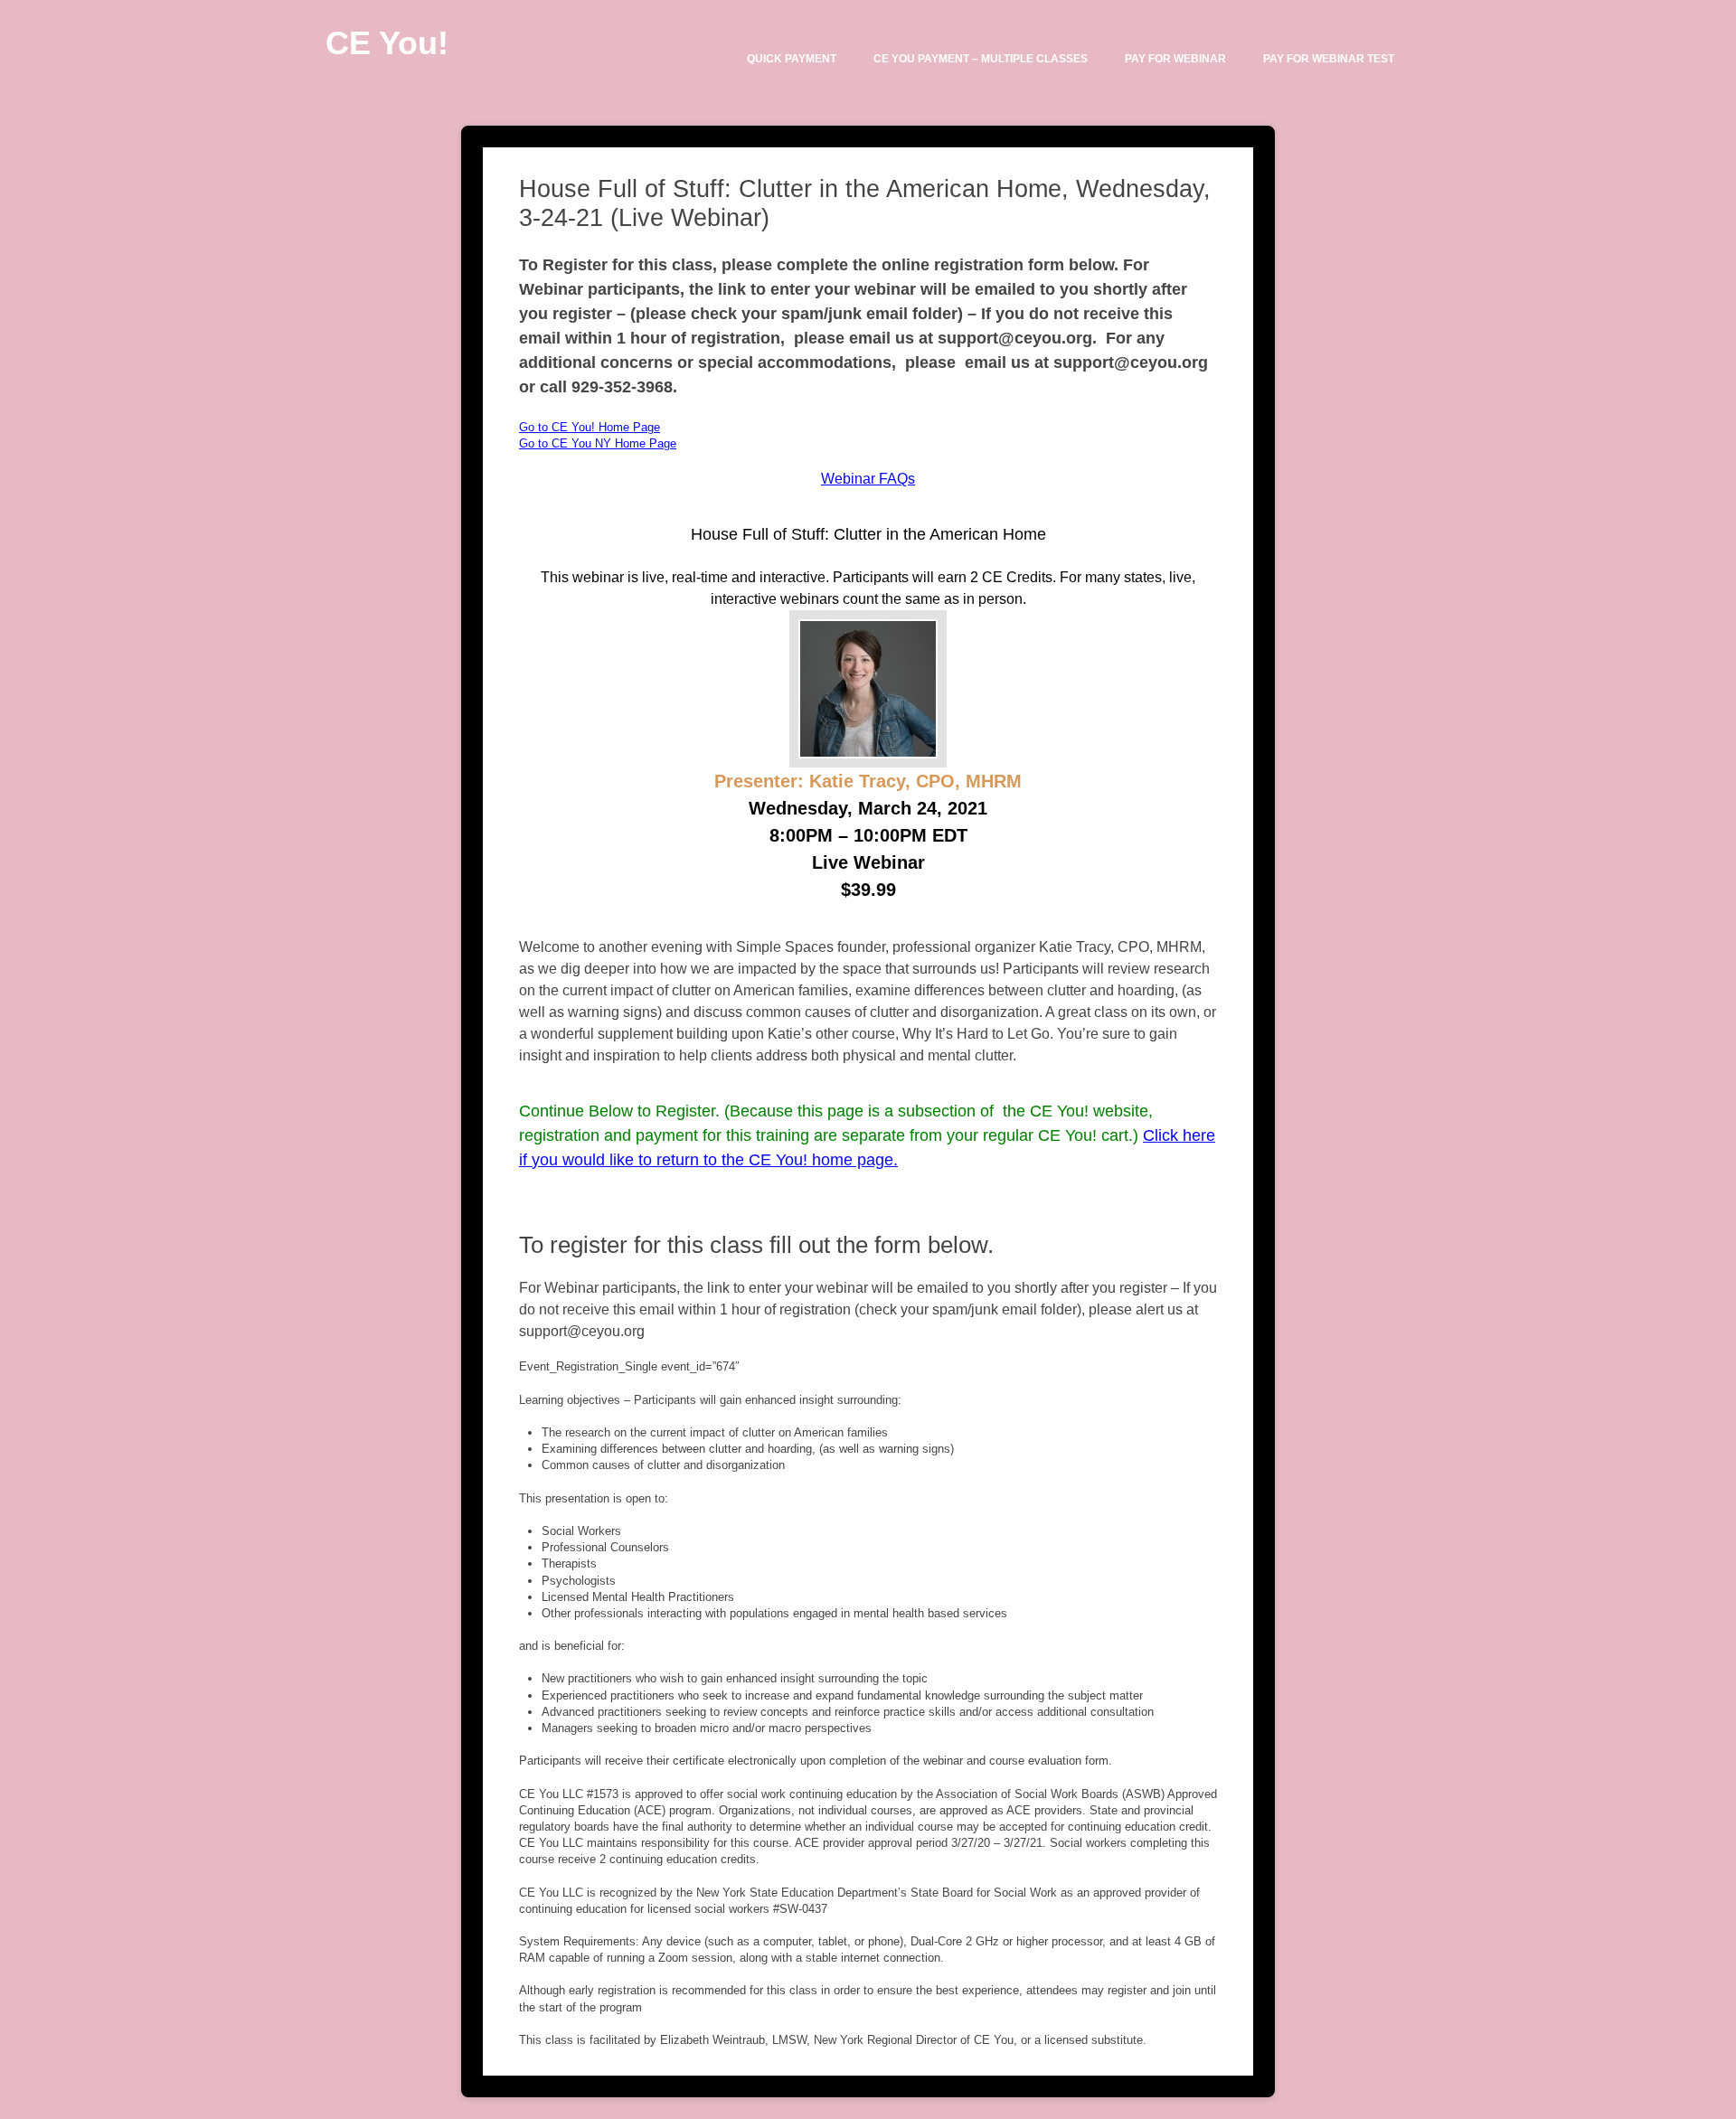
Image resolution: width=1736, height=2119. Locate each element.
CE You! (387, 43)
